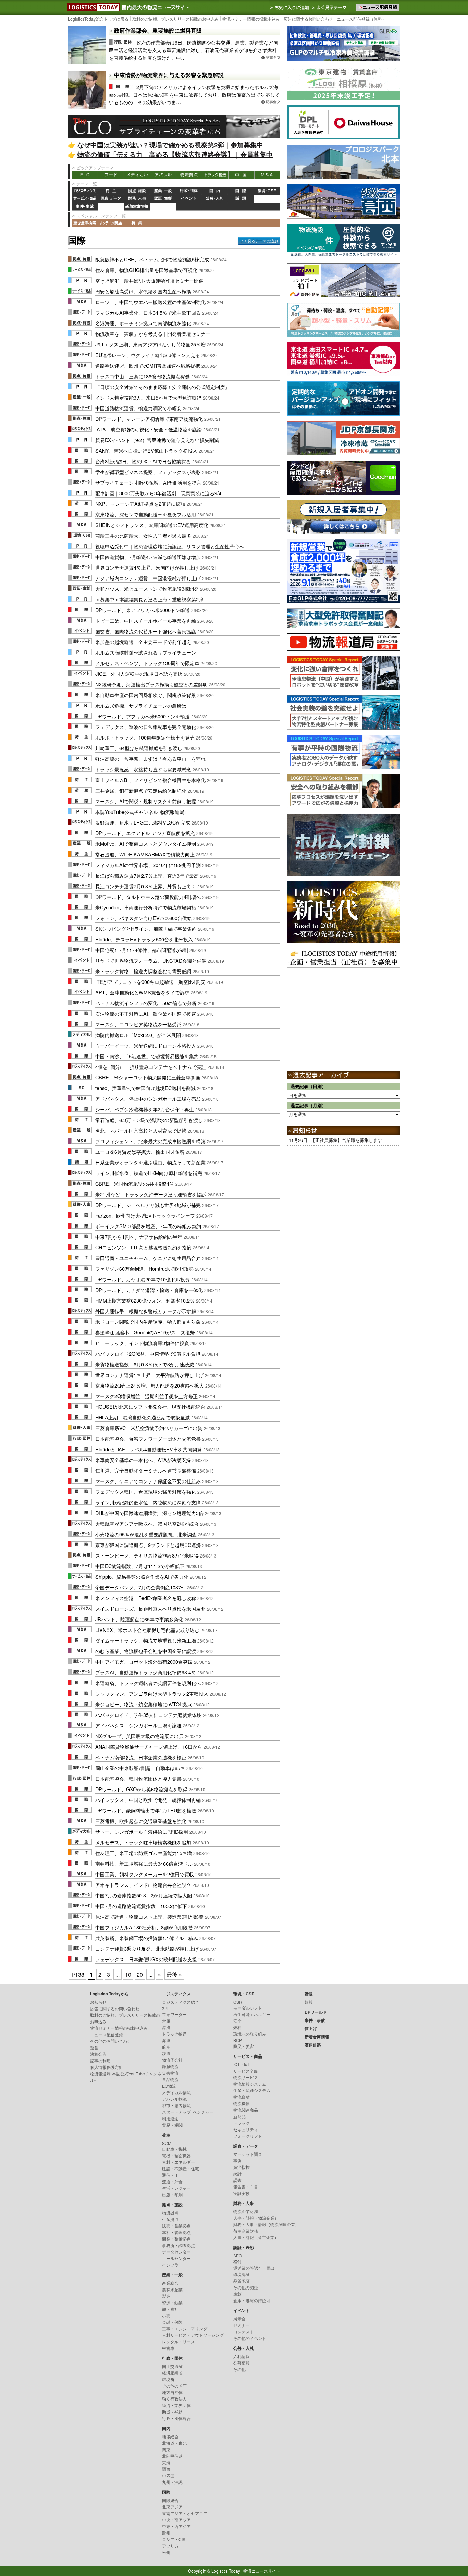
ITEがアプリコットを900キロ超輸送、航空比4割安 (150, 982)
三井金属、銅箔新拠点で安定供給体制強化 (141, 790)
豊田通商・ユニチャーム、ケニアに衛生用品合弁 (148, 1258)
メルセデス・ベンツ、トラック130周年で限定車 (147, 663)
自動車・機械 (174, 2149)
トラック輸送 (215, 175)
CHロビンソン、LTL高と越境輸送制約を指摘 (143, 1247)
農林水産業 (172, 2289)
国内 (215, 191)
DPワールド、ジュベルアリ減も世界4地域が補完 (148, 1205)
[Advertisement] (344, 1011)
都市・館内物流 (176, 2105)
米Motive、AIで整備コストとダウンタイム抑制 (146, 844)
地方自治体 (172, 2392)
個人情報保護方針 (107, 2067)
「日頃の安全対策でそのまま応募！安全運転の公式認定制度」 (162, 387)
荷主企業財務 (246, 2231)
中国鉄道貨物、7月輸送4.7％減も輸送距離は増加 (148, 557)
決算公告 (98, 2054)
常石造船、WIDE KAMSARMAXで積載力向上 (145, 854)
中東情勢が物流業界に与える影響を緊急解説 (169, 75)
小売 (166, 2315)
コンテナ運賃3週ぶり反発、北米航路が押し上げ (147, 1948)
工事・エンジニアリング (185, 2328)
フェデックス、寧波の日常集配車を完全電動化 (146, 727)
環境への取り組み (250, 2034)
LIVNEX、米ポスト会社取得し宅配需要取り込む (147, 1630)
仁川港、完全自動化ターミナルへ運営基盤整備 (146, 1470)
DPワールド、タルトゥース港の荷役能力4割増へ (148, 897)
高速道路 (163, 207)
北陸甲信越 (172, 2456)
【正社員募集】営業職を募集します (346, 1140)
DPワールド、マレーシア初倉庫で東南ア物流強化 (149, 419)
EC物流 (169, 2086)
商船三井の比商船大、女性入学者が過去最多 (143, 535)
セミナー (242, 2325)
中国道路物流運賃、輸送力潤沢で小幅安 (138, 408)
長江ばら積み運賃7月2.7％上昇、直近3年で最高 (147, 875)
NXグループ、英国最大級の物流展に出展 (139, 1736)
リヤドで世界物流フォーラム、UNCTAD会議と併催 (151, 960)
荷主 (111, 191)
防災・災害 (244, 2046)
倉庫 (166, 2021)
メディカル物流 (176, 2092)
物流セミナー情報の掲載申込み (251, 19)
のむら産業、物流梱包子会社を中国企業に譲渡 (146, 1651)
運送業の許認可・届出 (254, 2268)
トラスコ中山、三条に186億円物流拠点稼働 (143, 376)
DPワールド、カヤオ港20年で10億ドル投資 (143, 1279)
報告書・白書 (246, 2187)
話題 (241, 199)
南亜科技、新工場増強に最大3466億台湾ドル (144, 1863)
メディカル (137, 175)
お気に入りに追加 (290, 7)
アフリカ (170, 2546)
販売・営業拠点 (176, 2226)
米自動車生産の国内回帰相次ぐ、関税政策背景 (146, 695)
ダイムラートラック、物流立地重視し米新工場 (146, 1640)
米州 (166, 2552)
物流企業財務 (246, 2211)
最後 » (174, 1974)
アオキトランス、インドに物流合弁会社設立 (143, 1885)
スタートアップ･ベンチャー (188, 2112)
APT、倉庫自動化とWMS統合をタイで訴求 (142, 992)
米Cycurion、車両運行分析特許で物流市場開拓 (146, 907)
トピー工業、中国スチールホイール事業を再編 (146, 620)
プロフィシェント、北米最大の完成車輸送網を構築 (150, 1141)
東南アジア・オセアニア (185, 2513)
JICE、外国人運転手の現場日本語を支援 (139, 674)
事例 (237, 2160)
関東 (166, 2449)
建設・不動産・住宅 (181, 2168)
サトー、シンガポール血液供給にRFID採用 (142, 1832)
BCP (238, 2040)
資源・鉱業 (172, 2302)
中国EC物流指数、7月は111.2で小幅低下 (140, 1566)
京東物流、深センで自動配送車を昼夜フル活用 (146, 514)
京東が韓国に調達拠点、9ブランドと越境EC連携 (148, 1545)
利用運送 (170, 2118)
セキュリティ (246, 2129)
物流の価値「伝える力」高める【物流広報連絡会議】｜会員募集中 (175, 154)
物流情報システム (250, 2084)
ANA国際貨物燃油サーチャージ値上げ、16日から (149, 1747)
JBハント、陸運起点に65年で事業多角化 (139, 1619)
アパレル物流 (174, 2099)
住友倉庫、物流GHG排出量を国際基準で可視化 (146, 270)
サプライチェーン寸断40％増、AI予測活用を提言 (148, 482)
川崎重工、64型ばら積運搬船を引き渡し (139, 748)
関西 (166, 2469)
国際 (241, 191)
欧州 (166, 2533)
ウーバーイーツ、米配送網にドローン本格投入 (146, 1045)
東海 (166, 2462)
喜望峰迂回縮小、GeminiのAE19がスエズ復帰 (145, 1332)
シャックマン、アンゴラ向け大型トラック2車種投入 (152, 1693)
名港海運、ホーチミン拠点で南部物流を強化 (143, 323)
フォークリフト (248, 2136)
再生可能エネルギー (252, 2014)
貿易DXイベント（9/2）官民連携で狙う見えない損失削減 (157, 440)
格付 (237, 2261)
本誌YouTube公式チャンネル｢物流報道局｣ (141, 812)
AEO (238, 2255)
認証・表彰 (163, 199)
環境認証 (242, 2274)
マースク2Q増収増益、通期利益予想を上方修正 (146, 1396)
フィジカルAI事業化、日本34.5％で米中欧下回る (148, 312)
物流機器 (242, 2103)
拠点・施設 (137, 191)
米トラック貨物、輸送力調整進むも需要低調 (143, 971)
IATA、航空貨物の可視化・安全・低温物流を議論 (149, 429)
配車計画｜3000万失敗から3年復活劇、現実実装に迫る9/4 (158, 493)
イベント (189, 199)
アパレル (163, 175)
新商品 (239, 2116)
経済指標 (242, 2167)
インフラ (170, 2265)
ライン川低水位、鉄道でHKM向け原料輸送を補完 (149, 1173)
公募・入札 (215, 199)
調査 (237, 2180)
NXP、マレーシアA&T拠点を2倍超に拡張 (140, 504)
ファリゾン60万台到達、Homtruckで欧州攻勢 (144, 1268)
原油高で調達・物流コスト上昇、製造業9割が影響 (149, 1916)
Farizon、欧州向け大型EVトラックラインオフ (145, 1215)
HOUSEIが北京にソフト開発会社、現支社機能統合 (150, 1407)
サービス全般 (246, 2071)
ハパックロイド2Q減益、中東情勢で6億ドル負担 (148, 1353)
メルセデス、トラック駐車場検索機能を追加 (143, 1842)
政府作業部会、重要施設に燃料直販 (158, 30)
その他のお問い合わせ (111, 2041)
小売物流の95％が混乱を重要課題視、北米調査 (146, 1534)
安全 (237, 2021)
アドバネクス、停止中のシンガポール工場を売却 (148, 1098)
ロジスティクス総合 (181, 2002)
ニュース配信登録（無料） (361, 19)
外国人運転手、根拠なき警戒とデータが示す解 (146, 1311)
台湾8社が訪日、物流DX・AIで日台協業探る (143, 461)
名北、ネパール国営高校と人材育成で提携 (141, 1130)
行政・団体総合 (176, 2418)
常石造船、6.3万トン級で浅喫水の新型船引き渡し (149, 1120)
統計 (237, 2174)
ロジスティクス (85, 191)
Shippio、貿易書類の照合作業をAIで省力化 (142, 1577)
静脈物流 (170, 2066)
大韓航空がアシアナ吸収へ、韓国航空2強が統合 (147, 1523)
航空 (166, 2047)
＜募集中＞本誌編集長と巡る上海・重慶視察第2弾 (149, 599)
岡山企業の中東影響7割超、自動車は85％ (140, 1768)
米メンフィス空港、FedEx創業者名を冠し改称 (146, 1598)
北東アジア (172, 2507)
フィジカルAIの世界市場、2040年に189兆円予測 (148, 865)
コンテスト (244, 2331)
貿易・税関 (172, 2125)
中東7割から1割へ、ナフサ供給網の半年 (139, 1237)
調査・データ (111, 199)
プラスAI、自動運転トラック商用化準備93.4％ (146, 1672)
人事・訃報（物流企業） (256, 2218)
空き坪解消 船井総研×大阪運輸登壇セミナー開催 (149, 280)
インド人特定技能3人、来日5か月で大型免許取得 (148, 397)
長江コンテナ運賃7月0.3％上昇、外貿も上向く (146, 886)
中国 (241, 175)
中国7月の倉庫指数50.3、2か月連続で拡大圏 (144, 1895)
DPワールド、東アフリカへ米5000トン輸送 (143, 610)
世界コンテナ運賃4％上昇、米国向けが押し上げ (147, 567)
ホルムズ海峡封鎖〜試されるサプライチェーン (146, 652)
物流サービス (246, 2077)
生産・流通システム (252, 2090)
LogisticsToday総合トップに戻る (98, 19)
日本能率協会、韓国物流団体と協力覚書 (138, 1778)
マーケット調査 (248, 2154)
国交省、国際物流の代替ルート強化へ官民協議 (146, 631)
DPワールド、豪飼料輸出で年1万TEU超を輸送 (146, 1810)
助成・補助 (172, 2412)
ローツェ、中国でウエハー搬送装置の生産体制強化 (150, 302)
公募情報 (242, 2363)
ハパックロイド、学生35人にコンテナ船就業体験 (148, 1715)
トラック (242, 2123)
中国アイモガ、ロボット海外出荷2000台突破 (144, 1662)
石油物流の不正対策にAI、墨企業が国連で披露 (146, 1014)
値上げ (111, 207)
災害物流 (170, 2073)
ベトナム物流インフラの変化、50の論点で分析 (146, 1003)
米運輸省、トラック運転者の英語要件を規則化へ (148, 1683)
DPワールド (267, 199)
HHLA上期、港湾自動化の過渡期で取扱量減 (143, 1417)
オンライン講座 (111, 223)
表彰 (237, 2294)
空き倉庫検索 (85, 223)
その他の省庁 (174, 2386)
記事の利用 (100, 2060)
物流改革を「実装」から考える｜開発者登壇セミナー (153, 334)
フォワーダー (174, 2014)
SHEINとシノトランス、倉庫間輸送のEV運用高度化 (152, 525)
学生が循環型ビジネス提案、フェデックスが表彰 (148, 472)
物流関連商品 (246, 2110)
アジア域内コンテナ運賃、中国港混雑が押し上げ (148, 578)
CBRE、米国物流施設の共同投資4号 (135, 1183)
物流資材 (242, 2097)
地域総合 (170, 2436)
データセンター (176, 2252)
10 (128, 1974)
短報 (309, 2002)
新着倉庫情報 (137, 207)
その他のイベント (250, 2338)
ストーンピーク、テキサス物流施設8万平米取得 (147, 1555)
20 (140, 1974)
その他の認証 (246, 2287)
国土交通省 (172, 2366)
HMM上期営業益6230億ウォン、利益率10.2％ (145, 1300)
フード (111, 175)
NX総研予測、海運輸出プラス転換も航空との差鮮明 (151, 684)
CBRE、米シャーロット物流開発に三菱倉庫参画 (148, 1077)
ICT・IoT (241, 2064)
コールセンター (176, 2258)
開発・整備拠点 (176, 2239)
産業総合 (170, 2283)
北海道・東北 (174, 2443)
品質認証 (242, 2281)
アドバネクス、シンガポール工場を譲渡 (138, 1725)
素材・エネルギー (178, 2162)
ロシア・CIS (174, 2539)
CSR (238, 2002)
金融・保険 (172, 2322)
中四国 (168, 2475)
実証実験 (242, 2193)
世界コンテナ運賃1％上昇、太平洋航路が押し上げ (149, 1375)
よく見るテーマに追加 (259, 241)
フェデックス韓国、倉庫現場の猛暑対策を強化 (146, 1492)
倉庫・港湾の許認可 (252, 2300)
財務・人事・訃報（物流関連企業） (266, 2224)
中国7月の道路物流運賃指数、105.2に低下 (141, 1906)
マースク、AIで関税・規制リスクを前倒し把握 (146, 801)
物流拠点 (189, 175)
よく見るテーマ (330, 7)
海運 (166, 2040)
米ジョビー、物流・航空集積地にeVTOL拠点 (144, 1704)
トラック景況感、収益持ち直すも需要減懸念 (143, 769)
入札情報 (242, 2356)
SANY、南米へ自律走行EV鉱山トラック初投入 (146, 450)
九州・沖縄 (172, 2482)
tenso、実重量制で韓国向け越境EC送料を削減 (145, 1088)
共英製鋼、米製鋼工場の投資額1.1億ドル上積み (147, 1938)
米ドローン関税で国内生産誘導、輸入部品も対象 (148, 1322)
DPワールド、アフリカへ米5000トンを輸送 (143, 716)
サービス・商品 (85, 199)
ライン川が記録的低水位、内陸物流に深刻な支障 (148, 1502)
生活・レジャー (176, 2188)
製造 (166, 2296)
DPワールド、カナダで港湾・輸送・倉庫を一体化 (149, 1290)
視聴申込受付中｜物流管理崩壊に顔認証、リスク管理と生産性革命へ (170, 546)
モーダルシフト (248, 2008)
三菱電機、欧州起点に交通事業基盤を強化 (141, 1821)
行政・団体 (189, 191)
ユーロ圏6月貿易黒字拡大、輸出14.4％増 (140, 1152)
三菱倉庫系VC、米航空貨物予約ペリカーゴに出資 (149, 1428)
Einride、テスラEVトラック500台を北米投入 (144, 939)
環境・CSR (267, 191)
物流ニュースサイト (262, 2571)
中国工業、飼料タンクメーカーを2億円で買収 (145, 1874)
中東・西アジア (176, 2526)
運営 (94, 2047)
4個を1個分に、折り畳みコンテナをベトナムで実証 (151, 1067)
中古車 (168, 2348)
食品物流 (170, 2079)
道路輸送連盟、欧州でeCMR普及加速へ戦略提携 (148, 365)
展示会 (239, 2318)
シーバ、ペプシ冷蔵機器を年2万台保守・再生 (145, 1109)
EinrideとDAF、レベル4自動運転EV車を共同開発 (149, 1449)
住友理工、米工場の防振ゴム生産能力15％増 (144, 1853)
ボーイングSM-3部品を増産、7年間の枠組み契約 (148, 1226)
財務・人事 (137, 199)
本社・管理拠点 (176, 2232)
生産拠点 (170, 2219)
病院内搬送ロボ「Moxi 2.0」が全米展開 (138, 1035)
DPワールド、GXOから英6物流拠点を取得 (141, 1789)
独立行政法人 (174, 2399)
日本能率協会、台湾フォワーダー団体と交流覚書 (148, 1438)
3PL (166, 2008)
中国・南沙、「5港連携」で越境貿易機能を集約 (147, 1056)
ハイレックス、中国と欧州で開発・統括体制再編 (148, 1800)
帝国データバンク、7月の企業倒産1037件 (140, 1587)
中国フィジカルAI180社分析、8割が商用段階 (144, 1927)
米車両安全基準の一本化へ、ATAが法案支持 (143, 1460)
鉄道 (166, 2053)
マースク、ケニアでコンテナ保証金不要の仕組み (148, 1481)
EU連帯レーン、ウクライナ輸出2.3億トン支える (148, 355)
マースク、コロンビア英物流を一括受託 (138, 1024)
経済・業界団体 (176, 2405)
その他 (239, 2369)
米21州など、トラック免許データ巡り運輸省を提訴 (151, 1194)
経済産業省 (172, 2373)
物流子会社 (172, 2060)
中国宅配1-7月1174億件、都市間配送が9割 (142, 950)
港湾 (166, 2027)
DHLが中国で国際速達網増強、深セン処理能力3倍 (149, 1513)
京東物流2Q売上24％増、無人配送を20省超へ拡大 (150, 1385)
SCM (167, 2143)
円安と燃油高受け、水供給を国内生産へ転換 (143, 291)
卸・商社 (170, 2309)
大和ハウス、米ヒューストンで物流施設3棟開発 (147, 589)
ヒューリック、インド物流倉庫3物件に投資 (142, 1343)
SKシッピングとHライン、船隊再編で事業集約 (146, 929)
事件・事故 (85, 207)
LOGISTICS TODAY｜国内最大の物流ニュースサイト (92, 7)
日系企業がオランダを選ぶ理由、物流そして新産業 (150, 1162)
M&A (267, 175)
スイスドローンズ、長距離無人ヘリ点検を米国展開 (150, 1608)
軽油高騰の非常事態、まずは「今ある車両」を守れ (150, 759)
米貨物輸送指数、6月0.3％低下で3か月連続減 (145, 1364)
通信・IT (170, 2175)
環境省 (168, 2379)
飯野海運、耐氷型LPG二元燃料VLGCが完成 (143, 822)
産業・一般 (163, 191)
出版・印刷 (172, 2194)
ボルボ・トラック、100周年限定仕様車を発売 (145, 737)
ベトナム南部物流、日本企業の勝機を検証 (141, 1757)
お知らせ (98, 2002)
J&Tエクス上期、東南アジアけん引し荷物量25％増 (150, 344)
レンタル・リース (178, 2341)
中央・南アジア (176, 2520)
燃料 (237, 2027)
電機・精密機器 (176, 2155)
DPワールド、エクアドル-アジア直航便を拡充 (145, 833)
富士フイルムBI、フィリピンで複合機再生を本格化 (150, 780)
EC (85, 175)
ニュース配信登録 (107, 2034)
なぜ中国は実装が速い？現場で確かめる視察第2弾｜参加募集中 (170, 145)
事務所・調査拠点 (178, 2245)
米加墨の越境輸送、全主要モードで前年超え (143, 642)
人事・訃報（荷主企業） (256, 2237)
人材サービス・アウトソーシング (193, 2335)
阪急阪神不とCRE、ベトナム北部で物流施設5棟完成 (152, 259)
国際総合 (170, 2500)
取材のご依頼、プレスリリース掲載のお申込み (175, 19)
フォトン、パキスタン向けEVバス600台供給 (144, 918)
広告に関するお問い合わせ (308, 19)
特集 (137, 223)
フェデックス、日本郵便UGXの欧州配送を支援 (146, 1959)
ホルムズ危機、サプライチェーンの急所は (141, 705)
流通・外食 (172, 2181)
